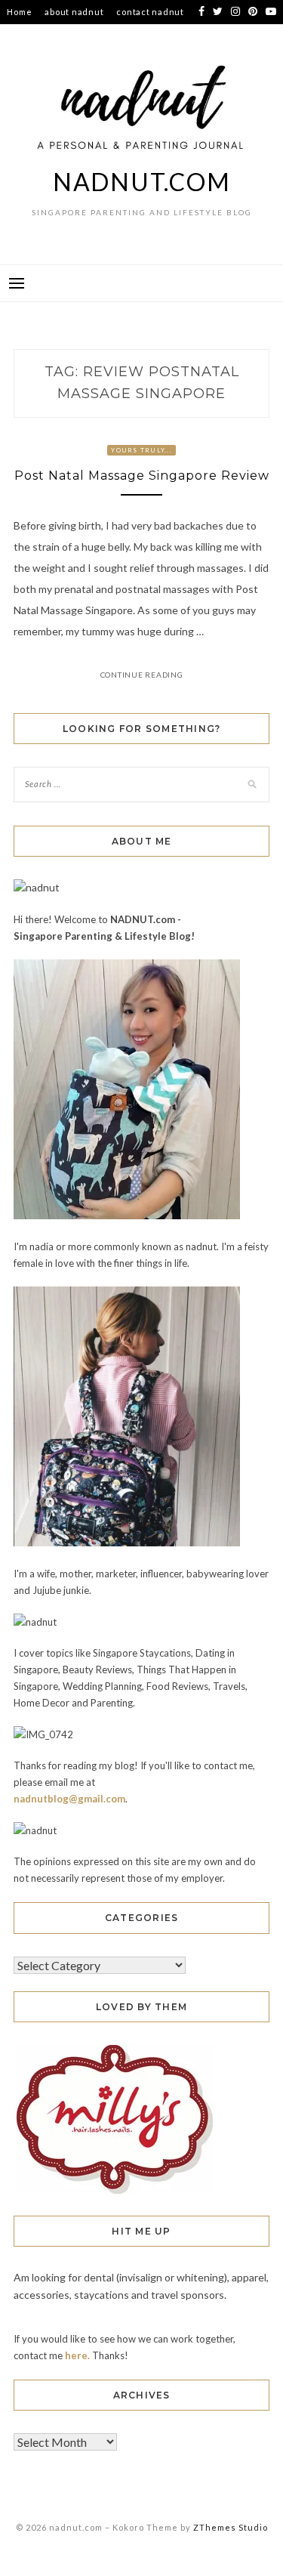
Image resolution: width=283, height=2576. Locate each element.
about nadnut (74, 12)
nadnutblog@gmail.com (69, 1799)
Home (19, 12)
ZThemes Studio (231, 2527)
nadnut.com (142, 182)
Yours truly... (141, 450)
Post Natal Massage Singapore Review (142, 476)
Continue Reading (142, 675)
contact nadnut (150, 12)
